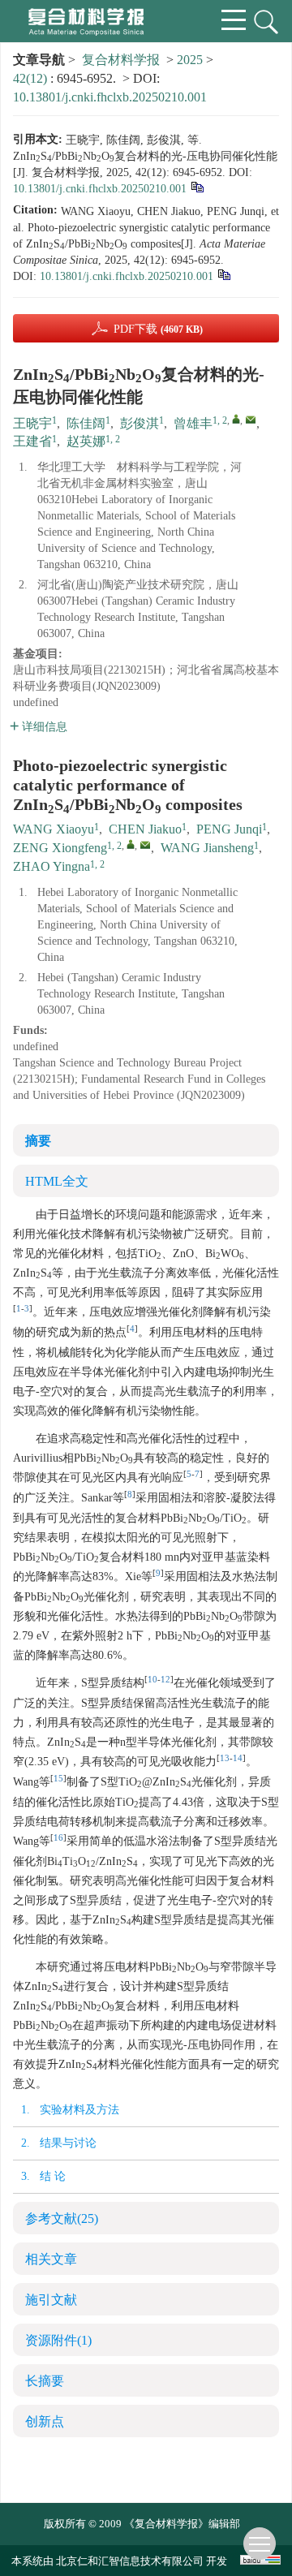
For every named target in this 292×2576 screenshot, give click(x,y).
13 (225, 1758)
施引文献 (51, 2300)
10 (152, 1680)
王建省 (32, 441)
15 (58, 1779)
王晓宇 (32, 423)
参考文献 (62, 2218)
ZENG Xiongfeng (60, 848)
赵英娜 (86, 441)
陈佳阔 (86, 423)
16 (58, 1838)
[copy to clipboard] (223, 274)
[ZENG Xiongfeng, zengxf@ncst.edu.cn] (131, 844)
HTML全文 (57, 1181)
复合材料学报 (121, 60)
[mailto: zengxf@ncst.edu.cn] (145, 845)
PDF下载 (158, 329)
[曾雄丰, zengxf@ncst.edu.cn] (236, 419)
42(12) (32, 78)
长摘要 (45, 2381)
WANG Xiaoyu (54, 829)
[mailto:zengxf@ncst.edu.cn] (251, 420)
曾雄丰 (193, 423)
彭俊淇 (140, 423)
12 (165, 1680)
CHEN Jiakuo (145, 829)
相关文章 (51, 2259)
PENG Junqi (229, 829)
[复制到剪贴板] (197, 186)
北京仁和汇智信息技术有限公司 (130, 2561)
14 (238, 1758)
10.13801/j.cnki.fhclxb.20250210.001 (110, 97)
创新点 (45, 2421)
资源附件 (58, 2340)
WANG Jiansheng (207, 848)
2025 (190, 60)
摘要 (38, 1141)
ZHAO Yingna (52, 866)
